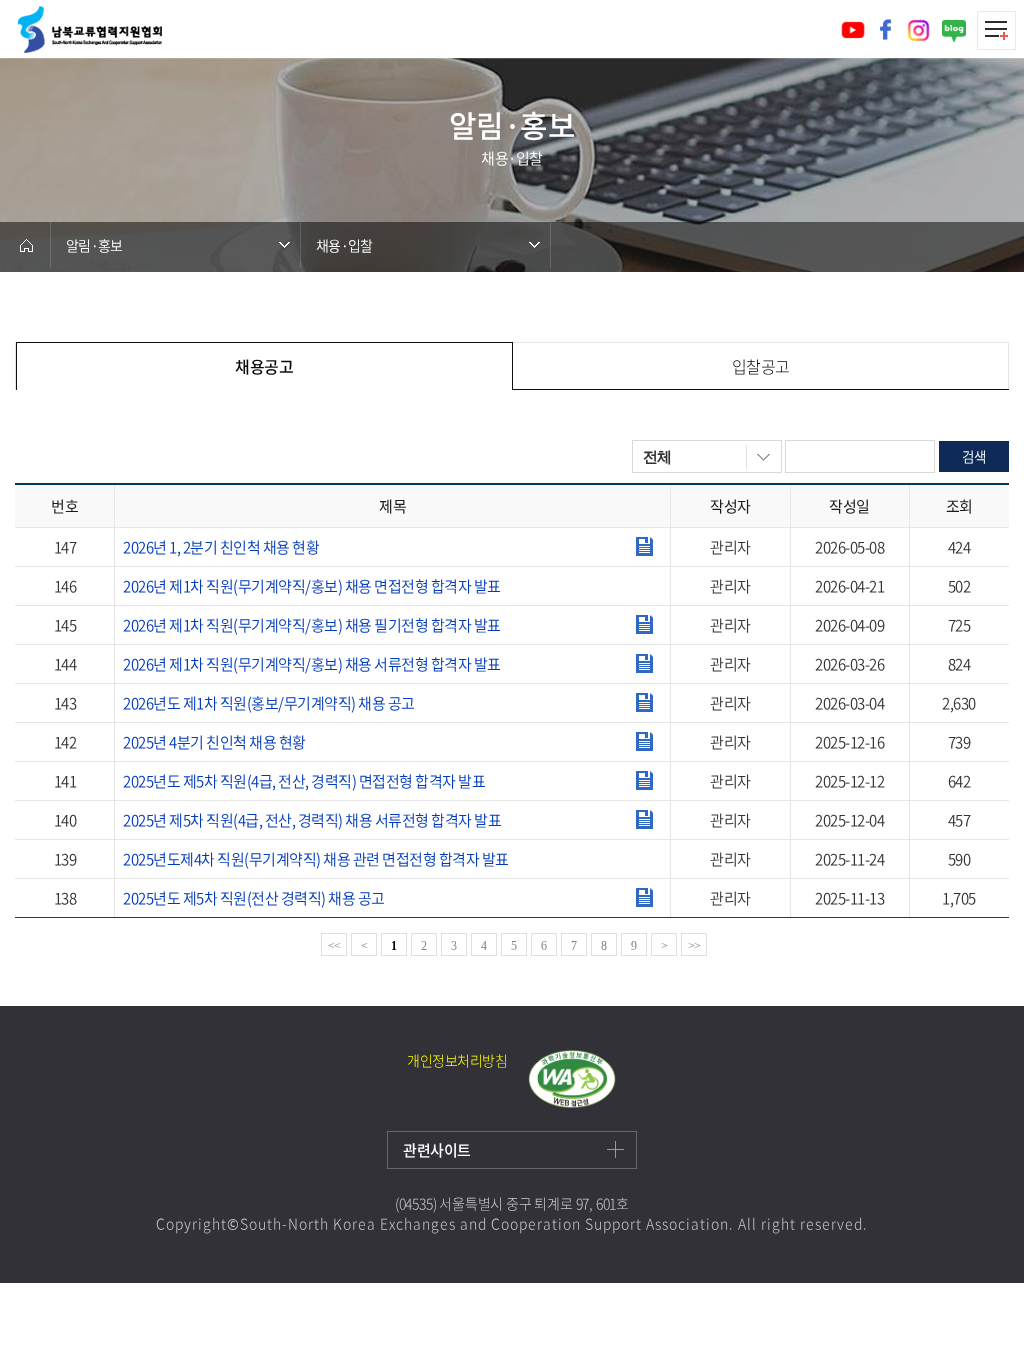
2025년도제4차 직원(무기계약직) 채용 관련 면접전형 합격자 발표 (316, 859)
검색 (973, 456)
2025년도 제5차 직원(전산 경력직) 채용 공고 (254, 898)
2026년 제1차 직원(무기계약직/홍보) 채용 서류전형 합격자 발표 (312, 664)
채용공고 (264, 366)
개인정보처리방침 (457, 1060)
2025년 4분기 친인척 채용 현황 (214, 742)
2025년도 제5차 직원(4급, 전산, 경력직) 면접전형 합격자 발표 (304, 781)
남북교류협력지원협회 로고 (90, 29)
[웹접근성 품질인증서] (572, 1079)
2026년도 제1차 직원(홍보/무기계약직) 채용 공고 (269, 703)
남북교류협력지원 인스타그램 (918, 30)
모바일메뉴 (996, 30)
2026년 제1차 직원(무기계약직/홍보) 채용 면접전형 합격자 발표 (312, 586)
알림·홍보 (94, 245)
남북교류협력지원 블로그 (954, 31)
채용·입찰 (344, 245)
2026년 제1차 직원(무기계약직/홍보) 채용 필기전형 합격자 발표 (312, 625)
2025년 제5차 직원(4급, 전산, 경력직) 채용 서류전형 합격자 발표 (312, 820)
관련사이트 (437, 1150)
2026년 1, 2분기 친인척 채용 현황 (221, 547)
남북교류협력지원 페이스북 (885, 29)
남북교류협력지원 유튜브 (853, 30)
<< (334, 946)
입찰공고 (761, 366)
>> (694, 946)
